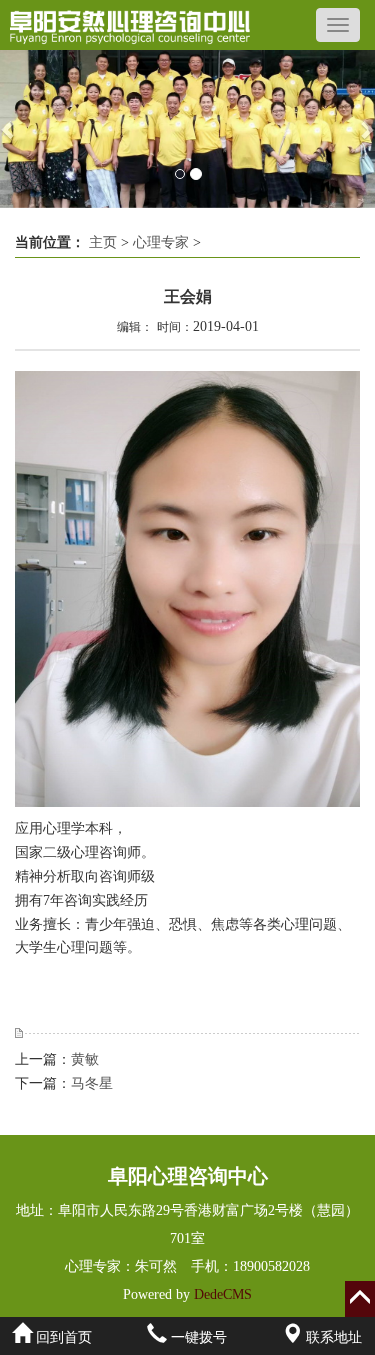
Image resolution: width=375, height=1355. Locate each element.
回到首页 (62, 1337)
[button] (9, 129)
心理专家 (161, 242)
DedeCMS (221, 1294)
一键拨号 (197, 1337)
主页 (103, 242)
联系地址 (332, 1337)
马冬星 (92, 1083)
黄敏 (85, 1059)
